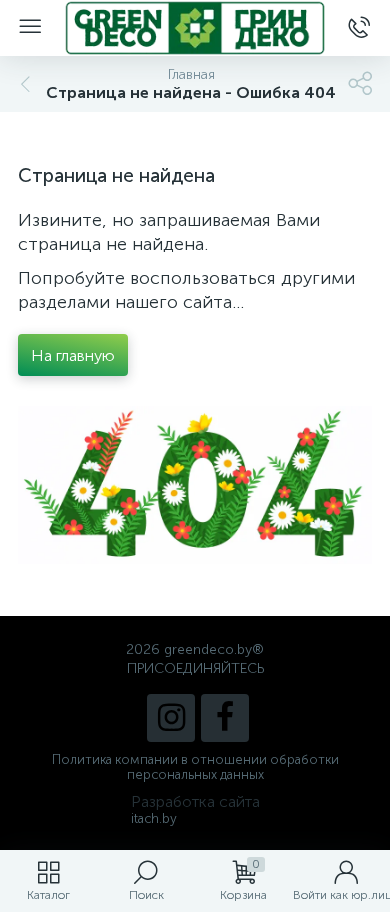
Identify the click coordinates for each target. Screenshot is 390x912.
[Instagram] (171, 718)
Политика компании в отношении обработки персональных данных (195, 767)
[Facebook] (225, 718)
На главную (73, 355)
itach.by (154, 818)
